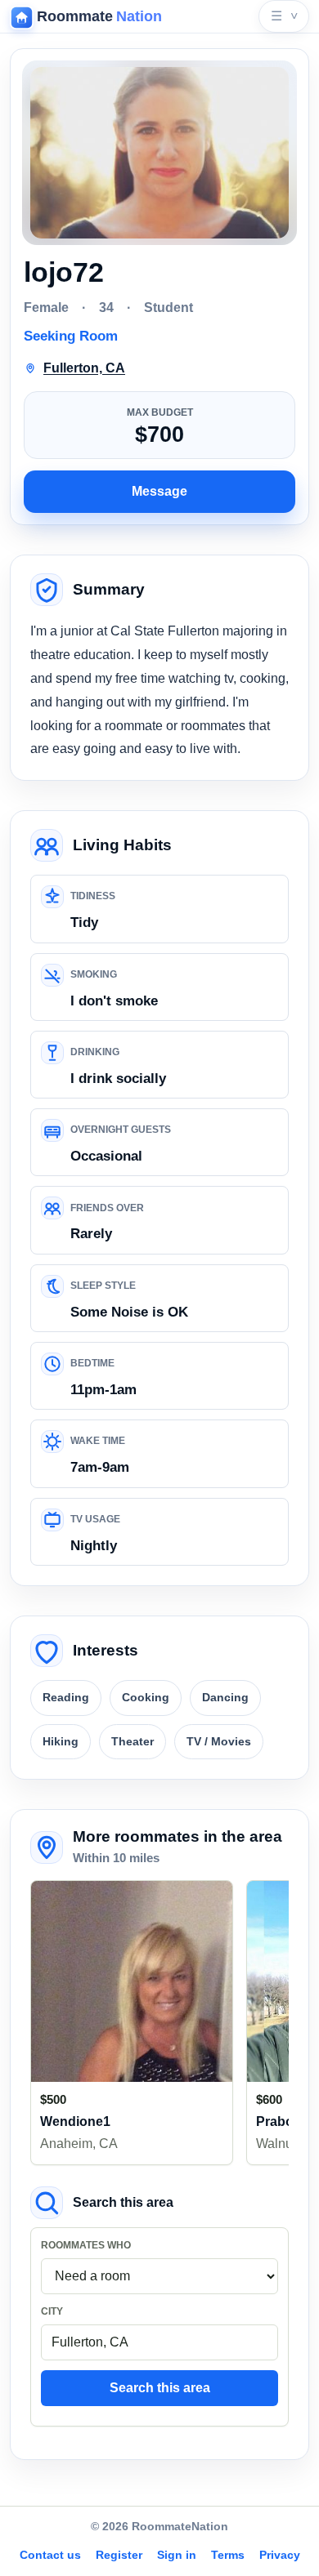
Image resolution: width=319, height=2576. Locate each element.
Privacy (280, 2555)
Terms (228, 2555)
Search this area (160, 2388)
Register (119, 2555)
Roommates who (86, 2245)
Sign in (177, 2555)
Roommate (99, 16)
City (52, 2311)
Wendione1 (75, 2121)
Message (159, 491)
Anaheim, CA (79, 2144)
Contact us (50, 2555)
